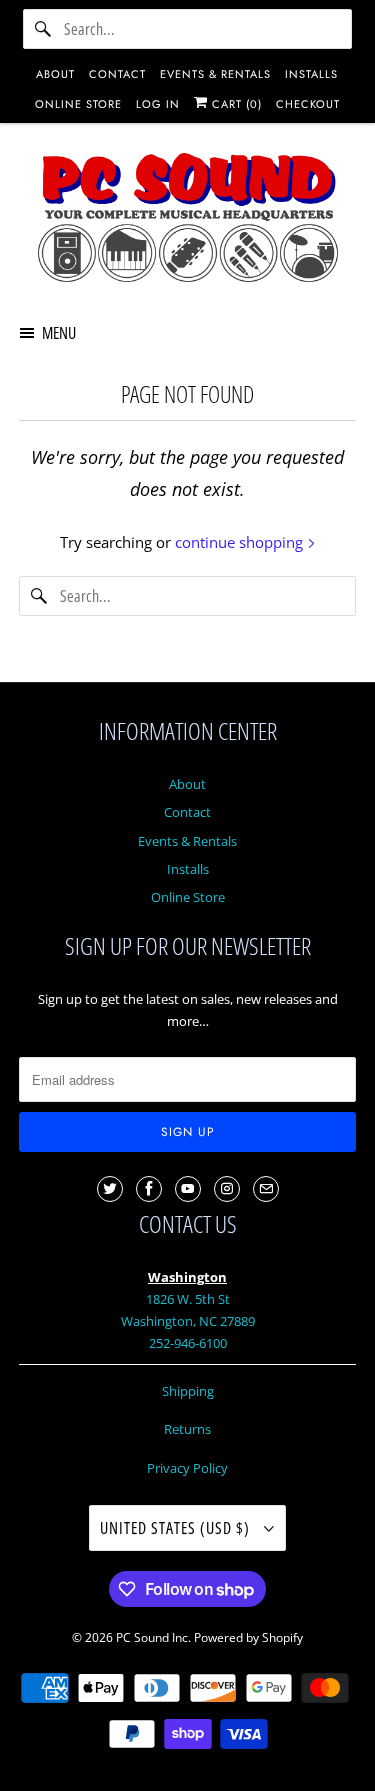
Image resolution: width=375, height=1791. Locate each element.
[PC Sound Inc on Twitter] (110, 1189)
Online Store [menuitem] (78, 104)
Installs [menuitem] (311, 74)
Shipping (188, 1391)
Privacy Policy (187, 1468)
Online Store (188, 897)
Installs (188, 869)
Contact (187, 812)
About (187, 784)
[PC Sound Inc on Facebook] (149, 1189)
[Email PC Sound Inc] (266, 1189)
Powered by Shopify (248, 1637)
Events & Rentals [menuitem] (215, 74)
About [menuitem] (55, 74)
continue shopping (241, 542)
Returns (187, 1429)
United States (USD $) (177, 1528)
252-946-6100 (188, 1343)
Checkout (308, 104)
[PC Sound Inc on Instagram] (227, 1189)
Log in (158, 104)
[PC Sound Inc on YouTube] (188, 1189)
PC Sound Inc (152, 1637)
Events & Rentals (187, 841)
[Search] (43, 29)
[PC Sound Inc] (187, 221)
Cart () (235, 104)
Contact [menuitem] (117, 74)
